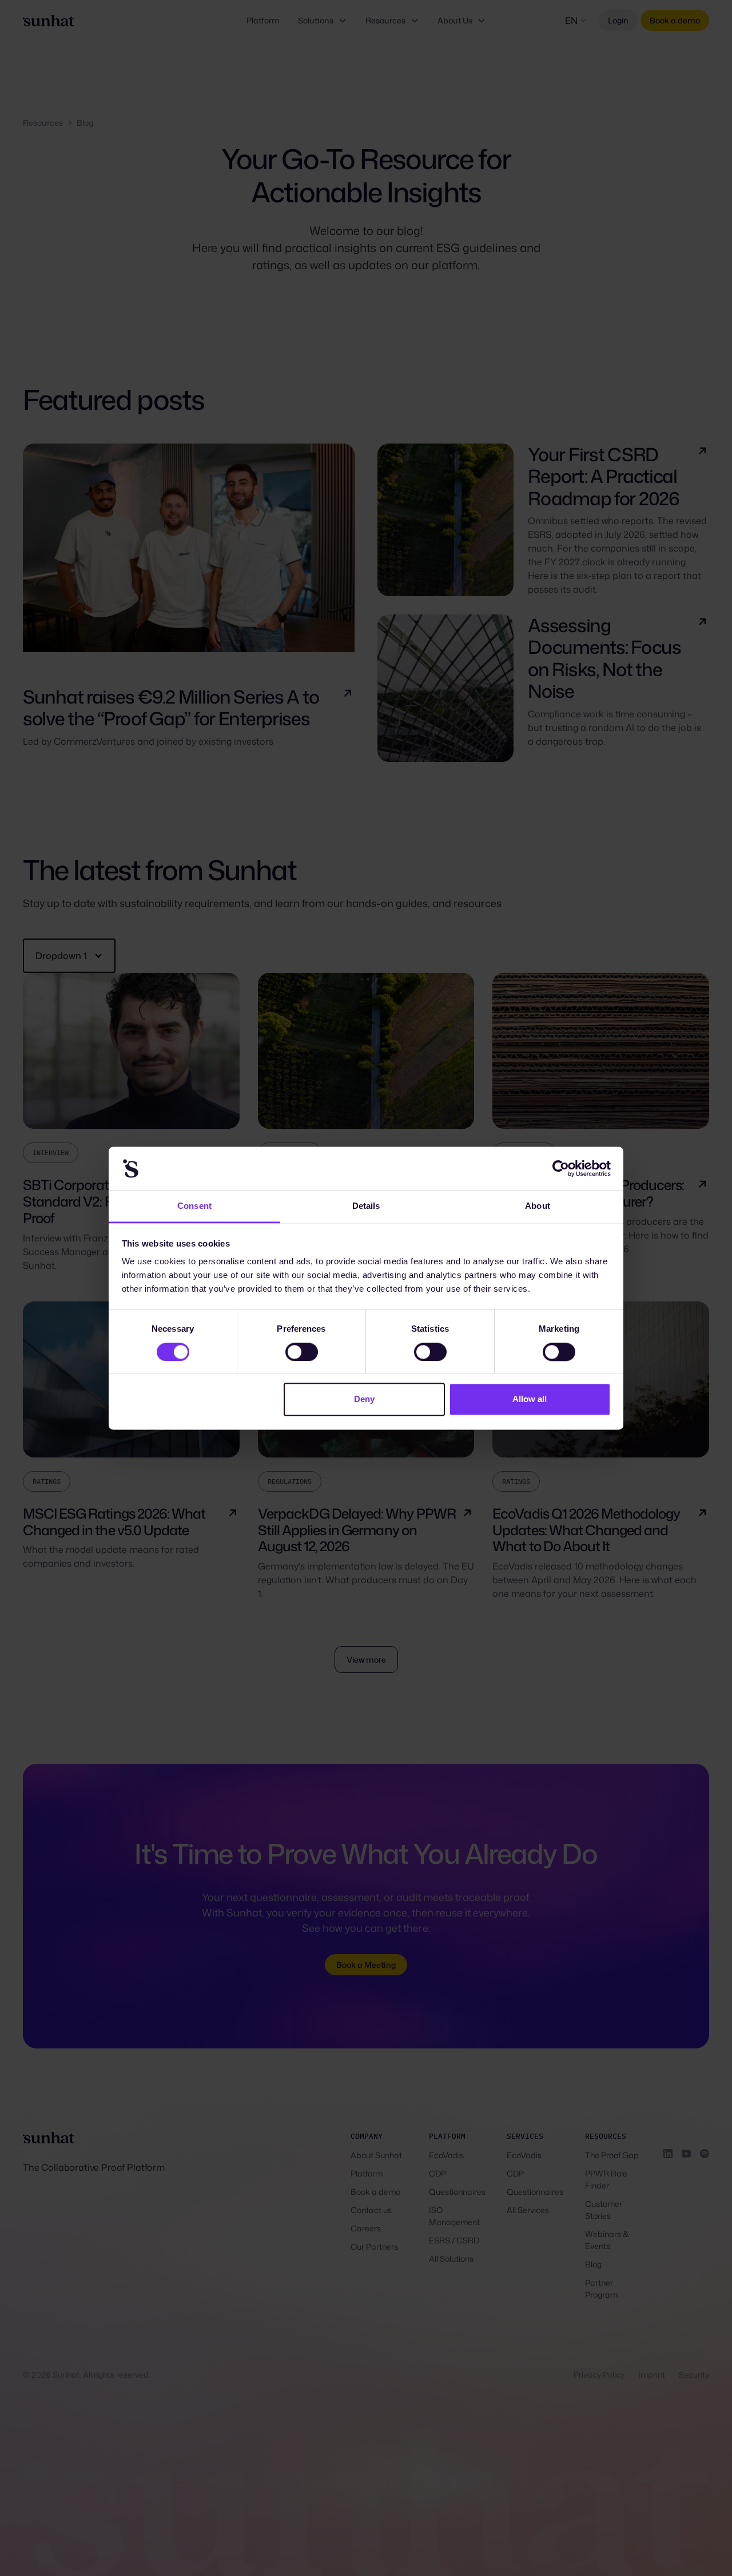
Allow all (530, 1399)
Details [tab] (366, 1206)
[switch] (302, 1352)
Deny (364, 1399)
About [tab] (538, 1206)
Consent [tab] (194, 1206)
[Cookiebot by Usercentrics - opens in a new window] (561, 1168)
